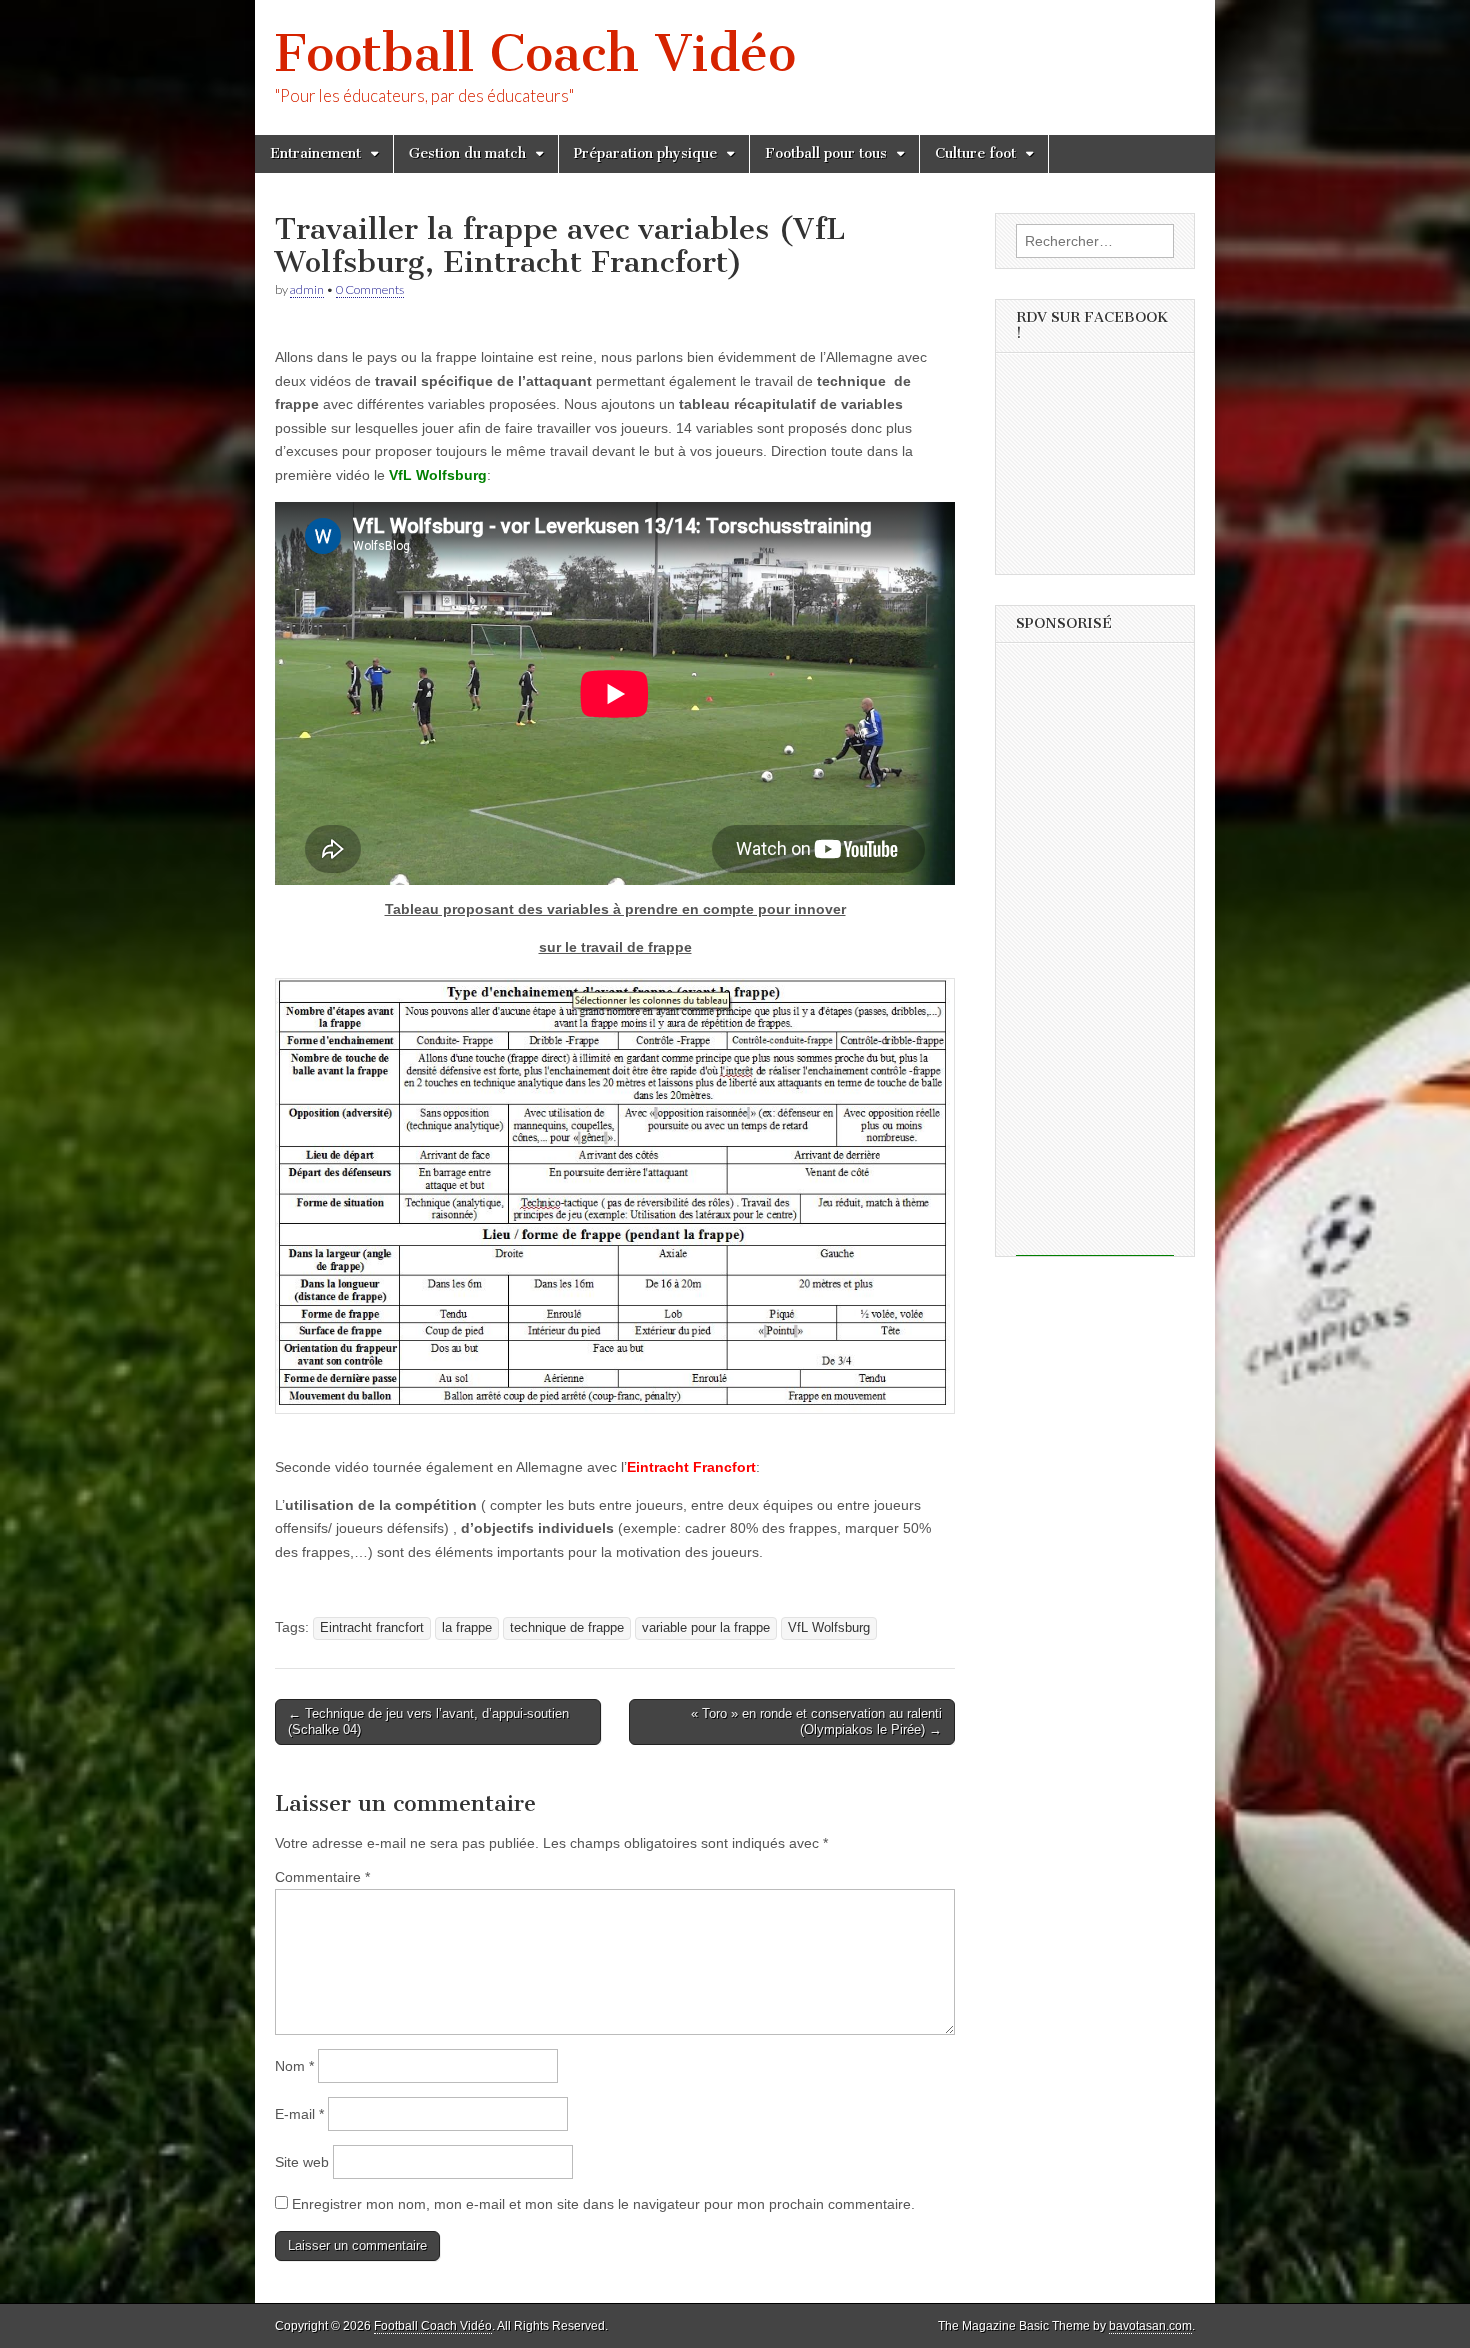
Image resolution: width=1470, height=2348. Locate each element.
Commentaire (322, 1877)
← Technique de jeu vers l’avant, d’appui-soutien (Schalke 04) (428, 1721)
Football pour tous (826, 153)
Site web (302, 2162)
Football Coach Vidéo (535, 53)
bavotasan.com (1150, 2326)
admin (307, 289)
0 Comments (370, 289)
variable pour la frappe (706, 1628)
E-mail (299, 2114)
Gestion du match (467, 153)
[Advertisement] (1095, 956)
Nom (294, 2066)
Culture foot (975, 153)
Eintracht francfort (372, 1628)
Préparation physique (645, 153)
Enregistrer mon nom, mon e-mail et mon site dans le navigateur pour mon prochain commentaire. (603, 2204)
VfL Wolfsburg (829, 1628)
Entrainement (315, 153)
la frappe (467, 1628)
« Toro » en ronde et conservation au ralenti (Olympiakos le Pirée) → (816, 1721)
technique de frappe (567, 1628)
